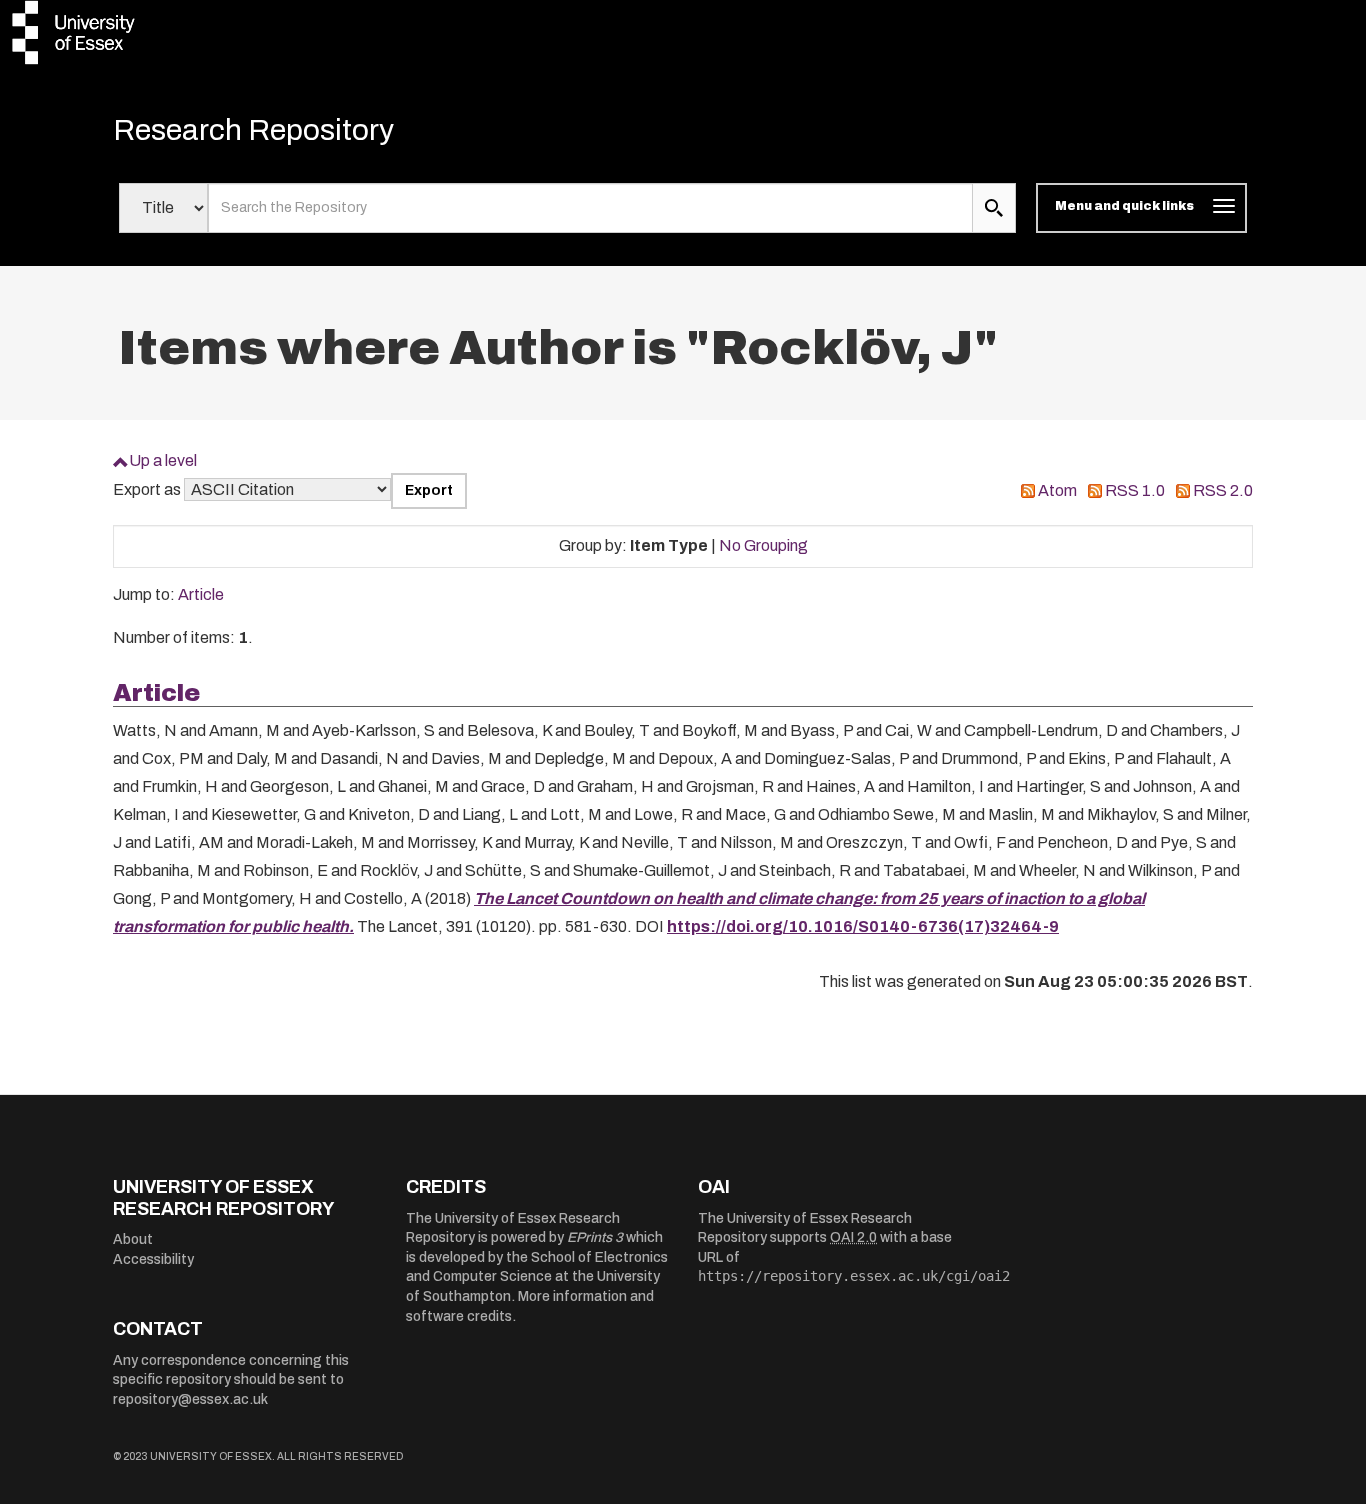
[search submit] (994, 208)
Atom (1057, 490)
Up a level (163, 460)
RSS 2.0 (1223, 490)
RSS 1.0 (1135, 490)
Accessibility (153, 1259)
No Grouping (763, 545)
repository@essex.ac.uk (190, 1399)
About (133, 1239)
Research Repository (253, 130)
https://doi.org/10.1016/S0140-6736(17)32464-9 (863, 926)
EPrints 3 (595, 1237)
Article (201, 594)
